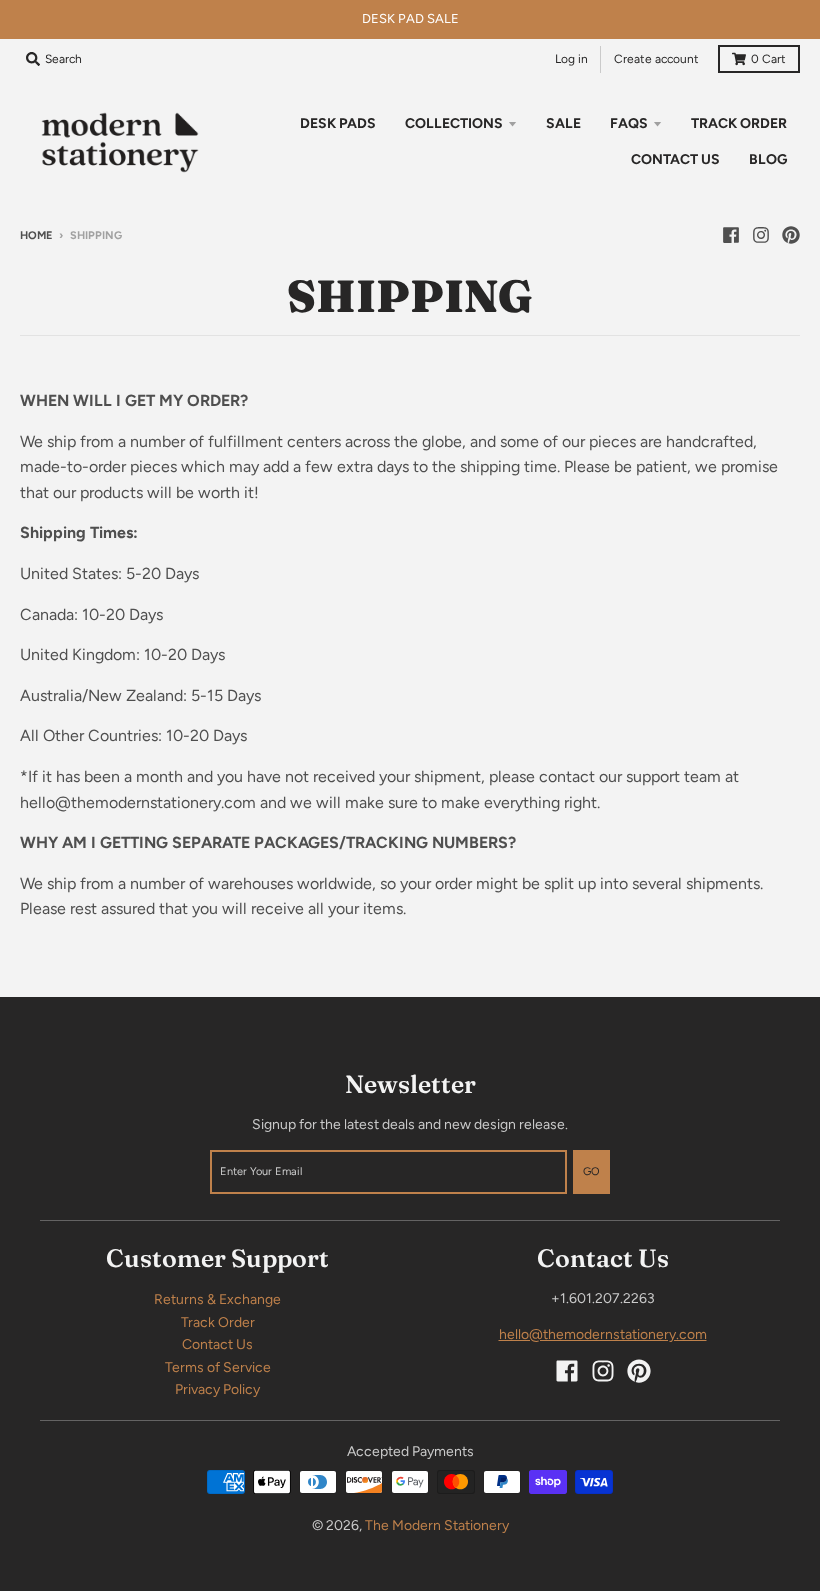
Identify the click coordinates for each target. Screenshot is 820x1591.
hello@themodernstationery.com (603, 1334)
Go (591, 1171)
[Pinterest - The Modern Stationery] (791, 235)
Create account (656, 59)
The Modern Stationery (437, 1525)
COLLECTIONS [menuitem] (454, 123)
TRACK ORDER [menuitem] (739, 123)
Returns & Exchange (217, 1299)
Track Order (218, 1322)
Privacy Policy (217, 1389)
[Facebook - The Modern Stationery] (731, 235)
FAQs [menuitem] (629, 123)
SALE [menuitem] (563, 123)
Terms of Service (218, 1367)
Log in (571, 59)
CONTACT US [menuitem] (675, 159)
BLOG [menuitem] (768, 159)
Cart (768, 59)
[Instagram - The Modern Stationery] (761, 235)
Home (36, 235)
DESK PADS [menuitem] (338, 123)
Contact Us (217, 1344)
